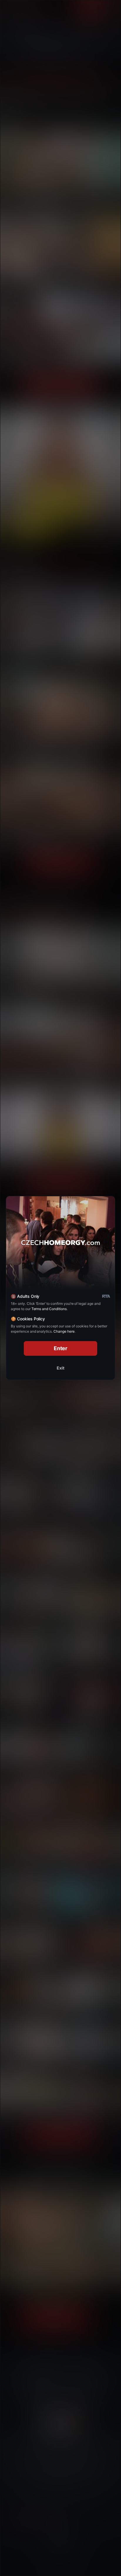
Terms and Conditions (49, 1309)
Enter (61, 1348)
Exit (60, 1368)
